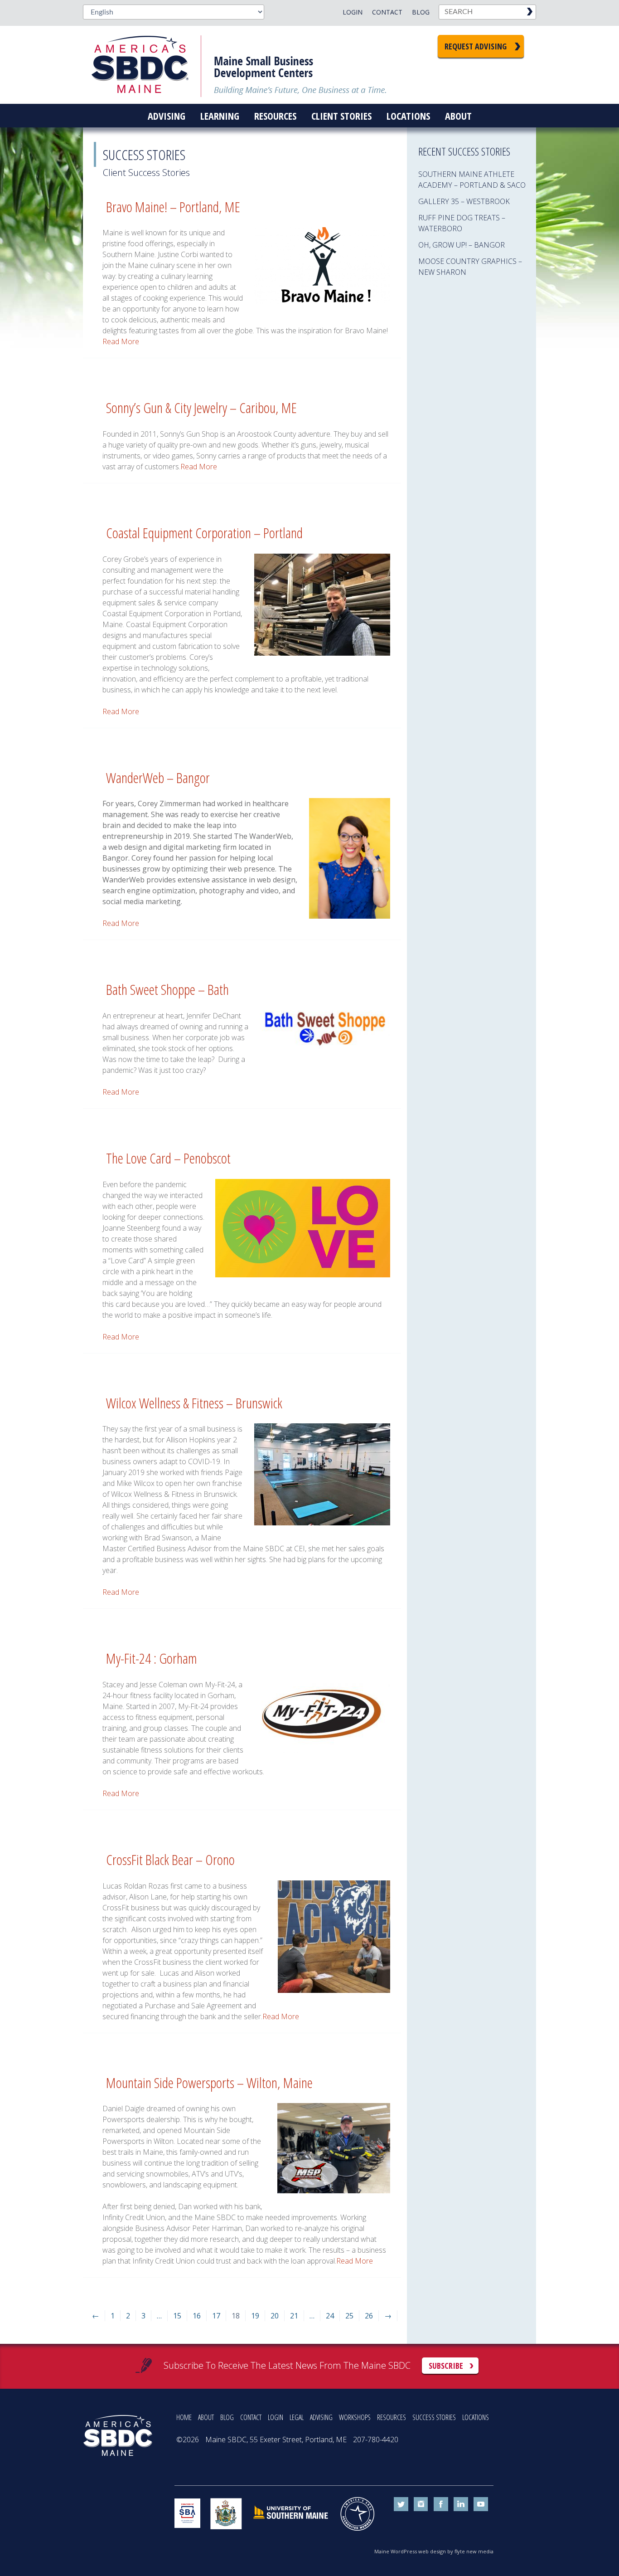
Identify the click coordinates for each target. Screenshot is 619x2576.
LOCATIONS (476, 2417)
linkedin (461, 2504)
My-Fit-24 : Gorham (152, 1658)
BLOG (227, 2417)
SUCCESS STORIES (434, 2417)
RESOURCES (392, 2417)
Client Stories (341, 116)
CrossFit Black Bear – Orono (170, 1859)
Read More (121, 341)
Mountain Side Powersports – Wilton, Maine (209, 2082)
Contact (387, 12)
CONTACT (251, 2417)
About (458, 116)
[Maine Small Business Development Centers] (146, 65)
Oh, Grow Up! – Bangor (462, 245)
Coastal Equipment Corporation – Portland (204, 533)
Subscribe (446, 2366)
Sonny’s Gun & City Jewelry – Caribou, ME (201, 407)
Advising (167, 116)
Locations (408, 116)
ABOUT (206, 2417)
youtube (481, 2504)
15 (177, 2316)
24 (330, 2316)
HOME (184, 2417)
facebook (441, 2504)
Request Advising (476, 46)
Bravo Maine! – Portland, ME (173, 207)
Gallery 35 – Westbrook (464, 201)
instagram (421, 2504)
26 (369, 2316)
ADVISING (321, 2417)
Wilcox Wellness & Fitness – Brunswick (194, 1403)
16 (197, 2316)
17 (216, 2316)
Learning (220, 116)
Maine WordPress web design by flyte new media (434, 2551)
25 (349, 2316)
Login (353, 12)
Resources (275, 116)
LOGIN (276, 2417)
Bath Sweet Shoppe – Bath (167, 989)
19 (255, 2316)
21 (294, 2316)
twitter (401, 2504)
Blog (421, 12)
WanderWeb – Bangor (158, 777)
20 (275, 2316)
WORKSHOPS (355, 2417)
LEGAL (297, 2417)
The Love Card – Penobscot (168, 1158)
